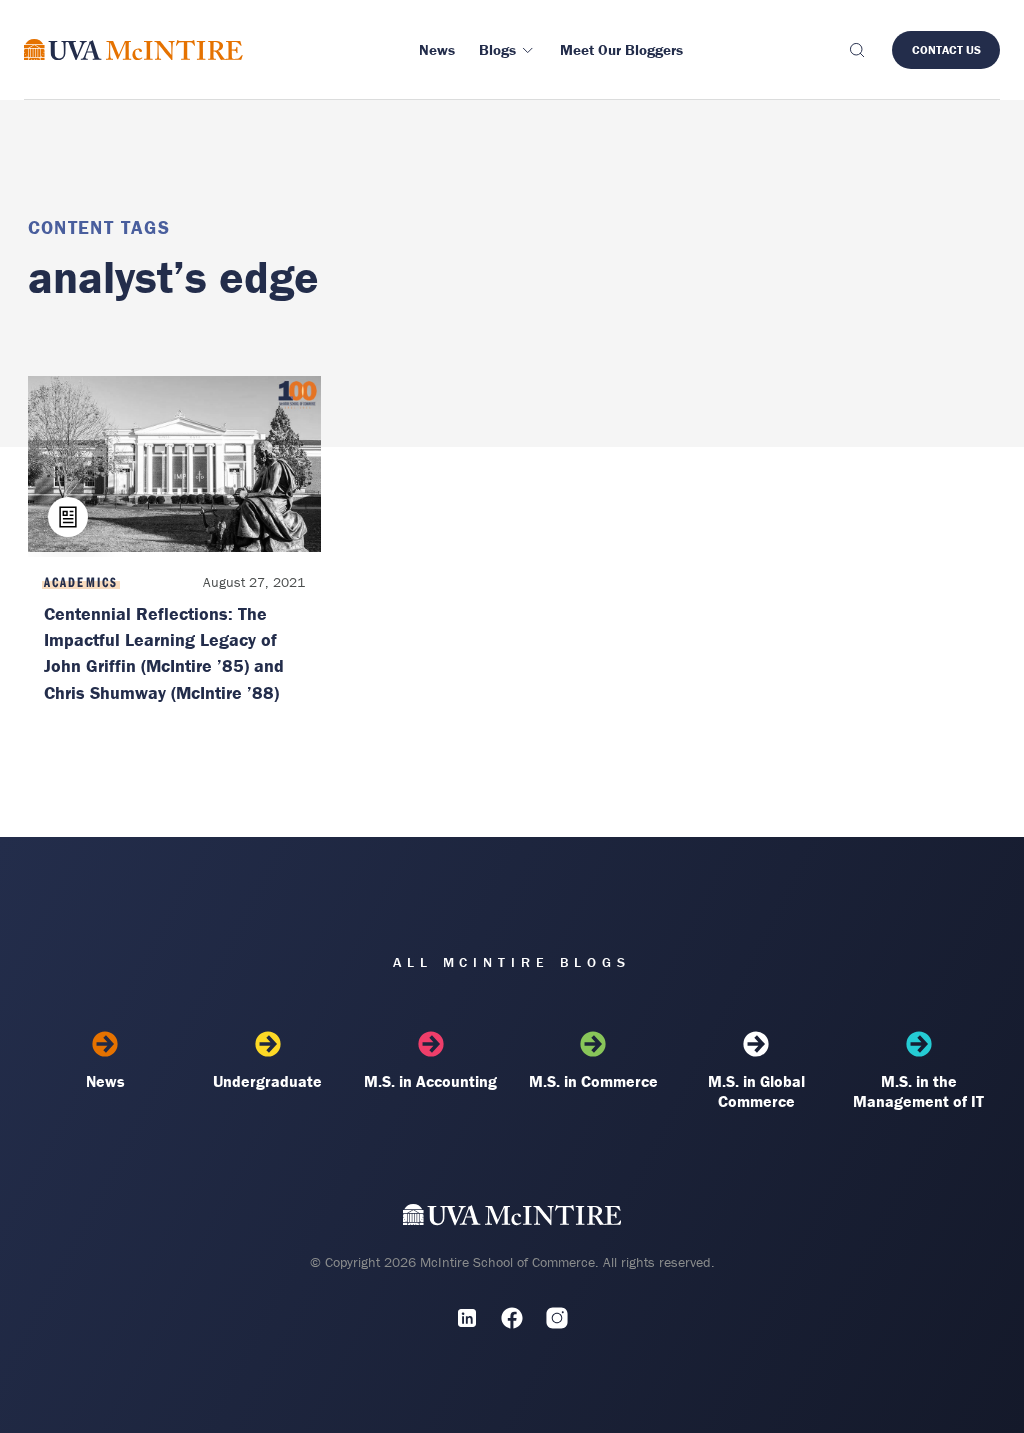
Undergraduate (267, 1081)
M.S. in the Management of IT (918, 1091)
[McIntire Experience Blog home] (133, 49)
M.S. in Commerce (593, 1081)
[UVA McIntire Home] (512, 1219)
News (105, 1081)
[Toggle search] (856, 50)
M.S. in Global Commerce (756, 1091)
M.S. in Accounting (430, 1081)
